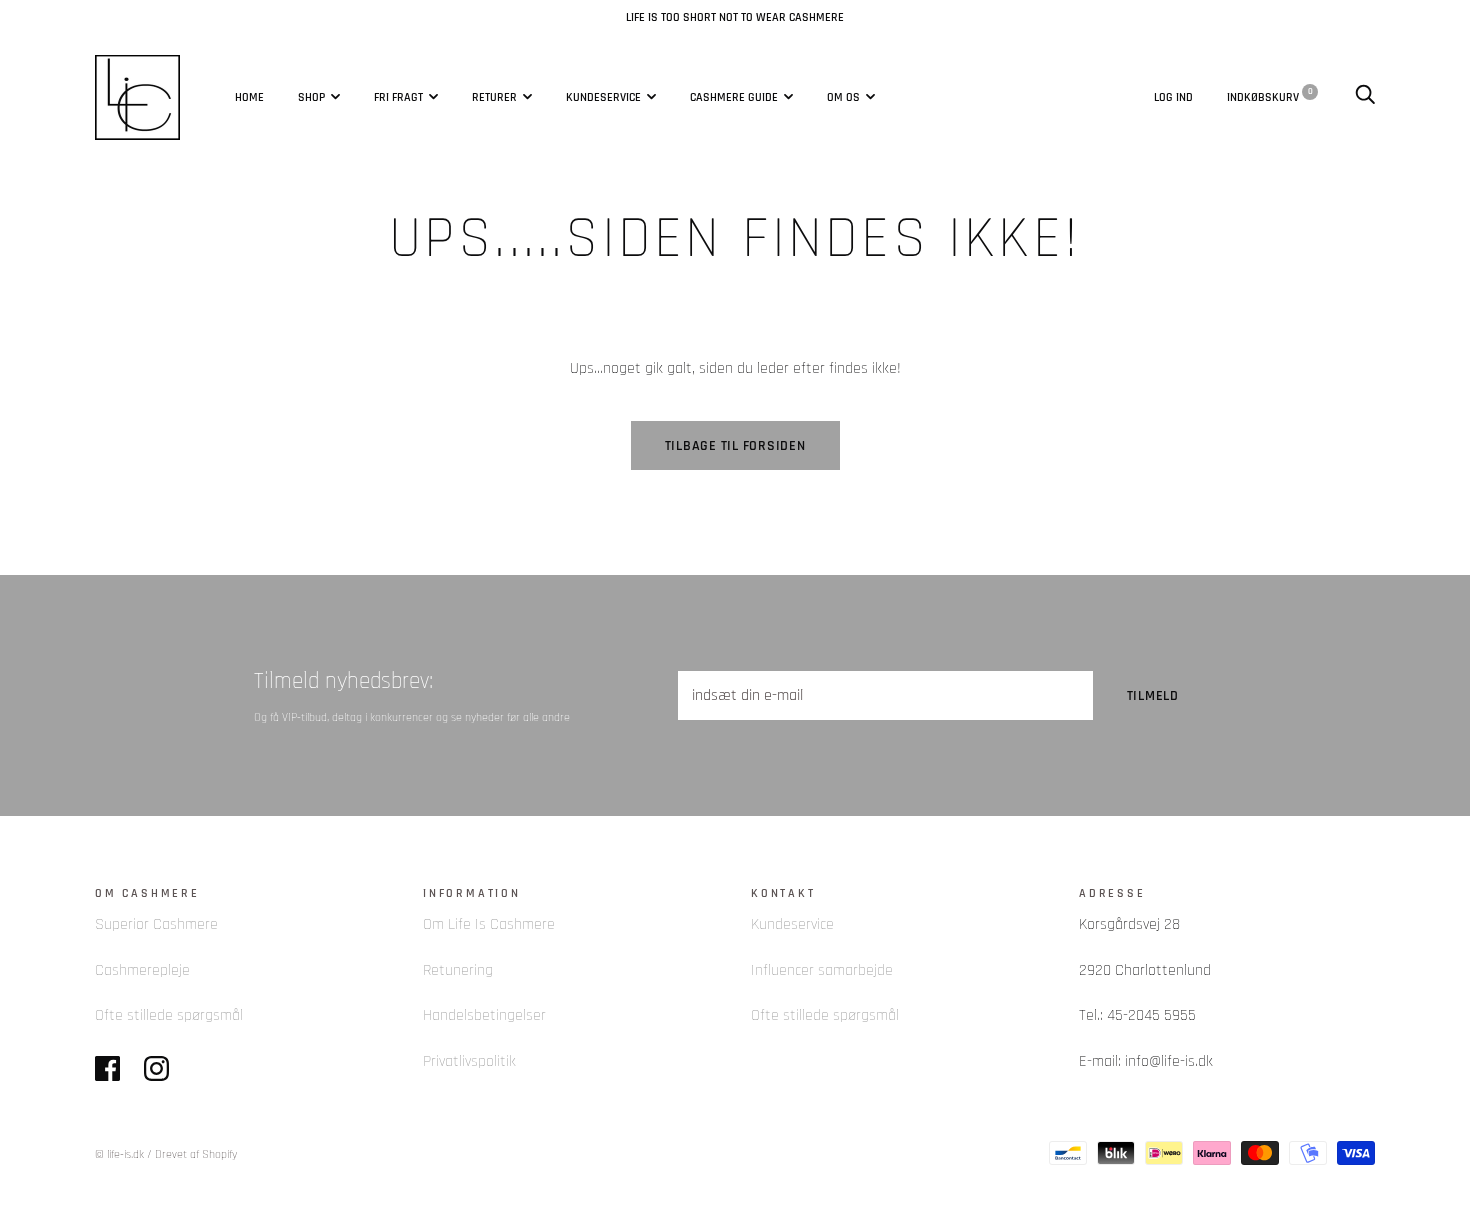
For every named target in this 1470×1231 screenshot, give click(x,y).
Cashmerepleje (142, 970)
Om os (843, 97)
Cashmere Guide (734, 97)
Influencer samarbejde (822, 970)
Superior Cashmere (156, 924)
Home (249, 97)
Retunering (458, 970)
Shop (311, 97)
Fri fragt (398, 97)
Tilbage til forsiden (735, 446)
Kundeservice (603, 97)
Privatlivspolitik (469, 1061)
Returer (494, 97)
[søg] (1365, 96)
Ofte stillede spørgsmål (169, 1015)
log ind (1173, 96)
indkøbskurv (1270, 96)
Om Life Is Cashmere (489, 924)
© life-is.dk (119, 1154)
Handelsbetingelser (484, 1015)
